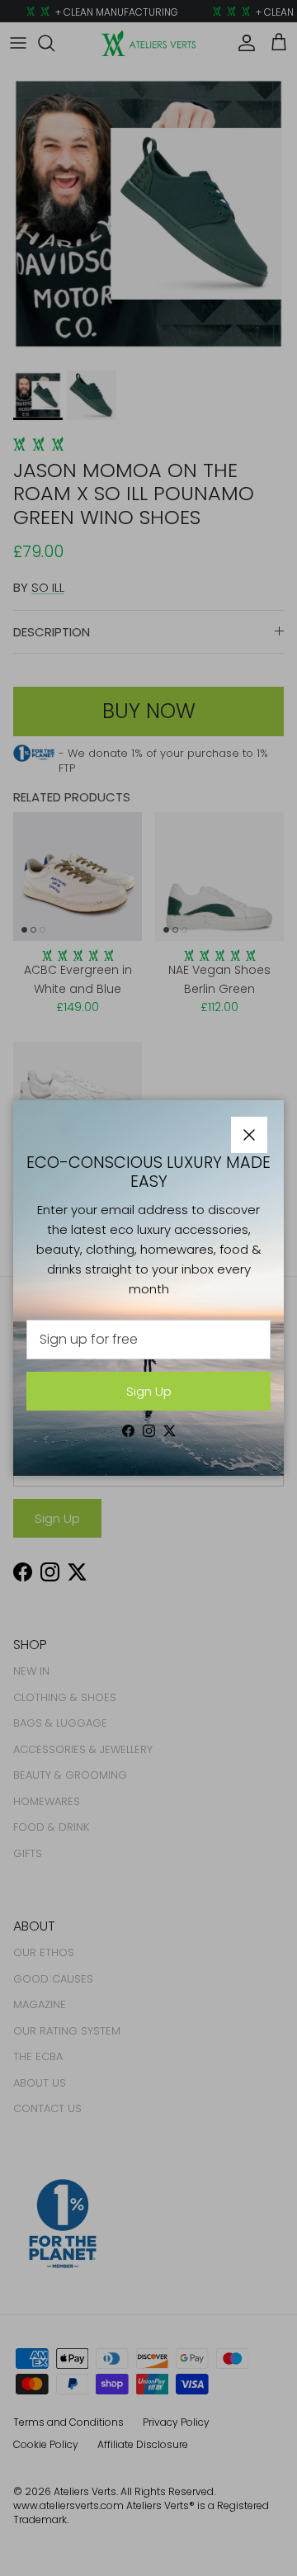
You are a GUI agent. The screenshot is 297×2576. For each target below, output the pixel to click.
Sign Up (149, 1391)
